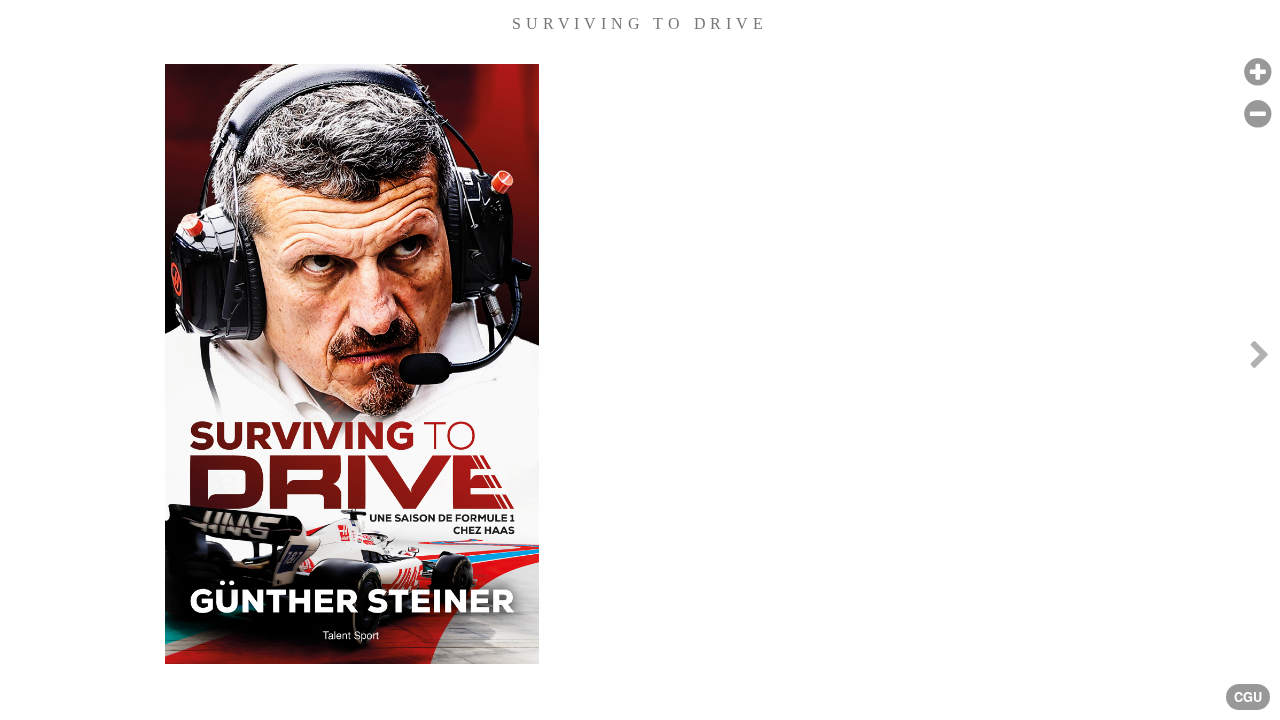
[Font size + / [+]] (1257, 72)
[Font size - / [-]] (1257, 114)
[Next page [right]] (1259, 360)
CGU (1248, 697)
